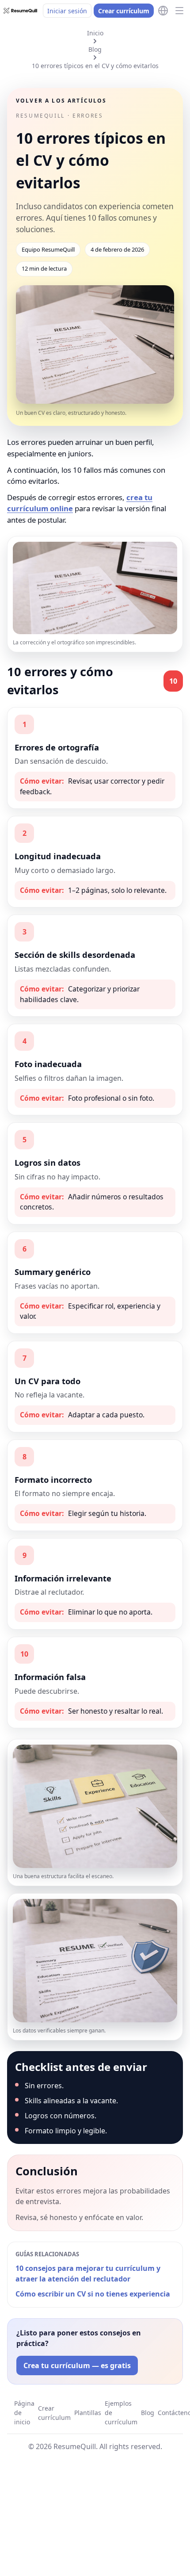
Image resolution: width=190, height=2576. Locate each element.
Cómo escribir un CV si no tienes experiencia (93, 2294)
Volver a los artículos (61, 101)
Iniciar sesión (67, 11)
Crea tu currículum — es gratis (77, 2365)
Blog (95, 49)
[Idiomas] (163, 11)
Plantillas (88, 2413)
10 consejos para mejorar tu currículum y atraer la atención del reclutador (88, 2274)
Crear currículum (124, 11)
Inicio (95, 33)
